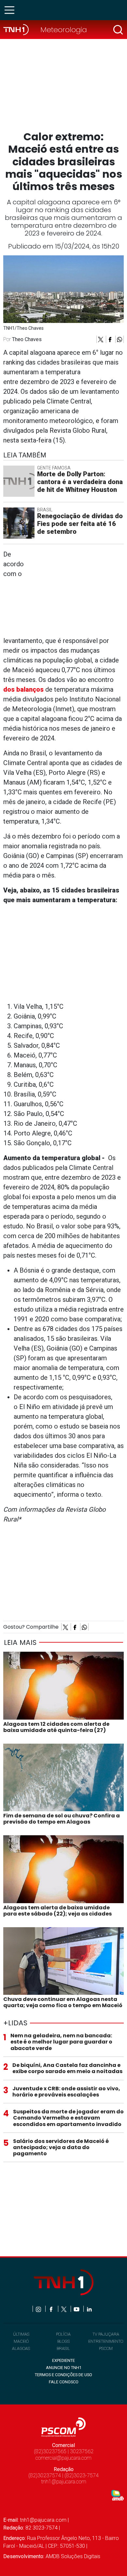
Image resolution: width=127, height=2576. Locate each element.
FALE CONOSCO (64, 2382)
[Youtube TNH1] (77, 2309)
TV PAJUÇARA (106, 2334)
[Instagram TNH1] (39, 2309)
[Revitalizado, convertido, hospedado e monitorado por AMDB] (118, 2495)
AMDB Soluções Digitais (73, 2556)
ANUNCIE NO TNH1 (64, 2368)
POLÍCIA (63, 2334)
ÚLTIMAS (21, 2334)
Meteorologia (64, 30)
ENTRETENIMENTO (106, 2341)
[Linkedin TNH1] (89, 2309)
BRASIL (63, 2348)
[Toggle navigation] (11, 10)
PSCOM (106, 2348)
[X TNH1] (64, 2309)
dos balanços (23, 689)
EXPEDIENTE (63, 2360)
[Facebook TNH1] (52, 2309)
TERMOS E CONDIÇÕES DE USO (63, 2375)
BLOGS (63, 2341)
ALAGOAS (21, 2348)
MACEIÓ (21, 2341)
